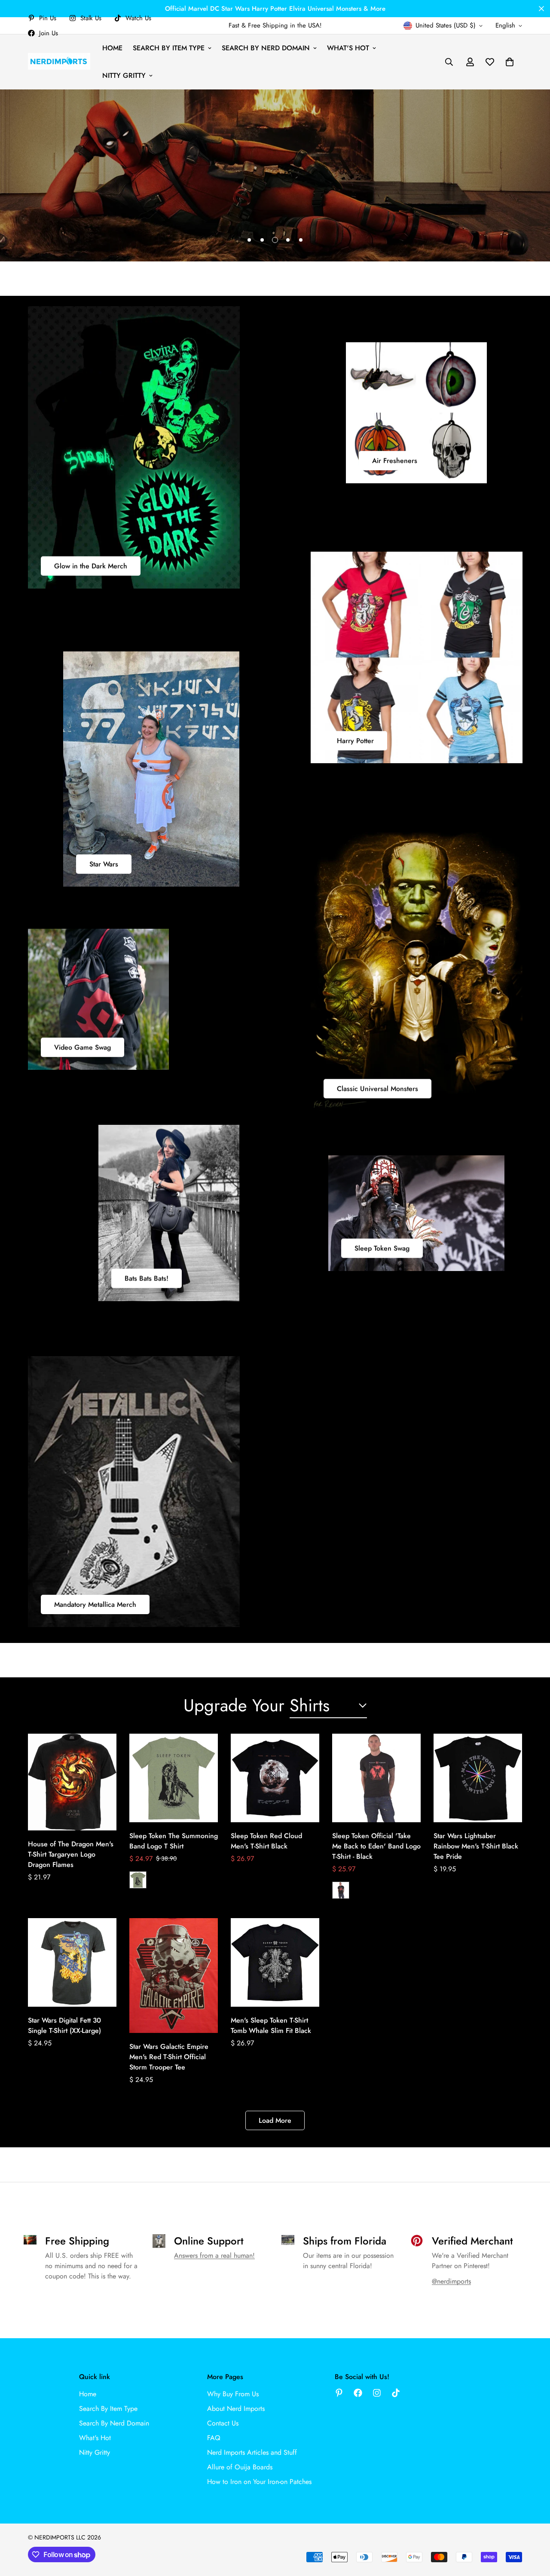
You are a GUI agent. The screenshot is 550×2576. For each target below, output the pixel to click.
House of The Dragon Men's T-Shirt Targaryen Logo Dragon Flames (71, 1854)
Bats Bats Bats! (147, 1279)
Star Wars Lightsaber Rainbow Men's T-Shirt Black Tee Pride (476, 1846)
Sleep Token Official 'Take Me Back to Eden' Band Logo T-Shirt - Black (376, 1846)
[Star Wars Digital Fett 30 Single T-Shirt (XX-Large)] (72, 1962)
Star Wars (104, 864)
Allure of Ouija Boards (240, 2467)
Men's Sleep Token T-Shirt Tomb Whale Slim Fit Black (271, 2025)
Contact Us (223, 2423)
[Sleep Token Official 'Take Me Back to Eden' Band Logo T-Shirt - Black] (376, 1778)
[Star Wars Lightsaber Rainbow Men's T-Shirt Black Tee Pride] (478, 1778)
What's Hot (348, 48)
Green (138, 1880)
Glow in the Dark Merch (91, 566)
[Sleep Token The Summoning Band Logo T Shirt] (174, 1778)
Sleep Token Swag (382, 1248)
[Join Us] (358, 2393)
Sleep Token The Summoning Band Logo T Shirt (174, 1841)
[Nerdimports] (59, 62)
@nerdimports (451, 2281)
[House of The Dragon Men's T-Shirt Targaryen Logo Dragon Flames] (72, 1782)
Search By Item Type (169, 48)
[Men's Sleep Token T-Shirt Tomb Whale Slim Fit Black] (275, 1962)
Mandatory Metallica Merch (95, 1604)
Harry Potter (355, 741)
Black (341, 1890)
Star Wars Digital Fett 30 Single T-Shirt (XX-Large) (64, 2025)
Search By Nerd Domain (266, 48)
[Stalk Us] (377, 2393)
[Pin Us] (339, 2393)
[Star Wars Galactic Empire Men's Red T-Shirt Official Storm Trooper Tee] (174, 1976)
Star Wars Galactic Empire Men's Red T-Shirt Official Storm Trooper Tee (169, 2057)
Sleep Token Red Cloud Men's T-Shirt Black (266, 1841)
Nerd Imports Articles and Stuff (252, 2452)
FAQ (214, 2438)
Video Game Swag (82, 1047)
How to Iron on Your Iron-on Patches (259, 2482)
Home (112, 48)
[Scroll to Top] (533, 2529)
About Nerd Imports (236, 2409)
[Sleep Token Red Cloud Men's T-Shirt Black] (275, 1778)
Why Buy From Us (233, 2394)
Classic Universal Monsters (377, 1088)
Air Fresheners (395, 461)
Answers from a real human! (214, 2255)
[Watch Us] (396, 2393)
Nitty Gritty (124, 75)
